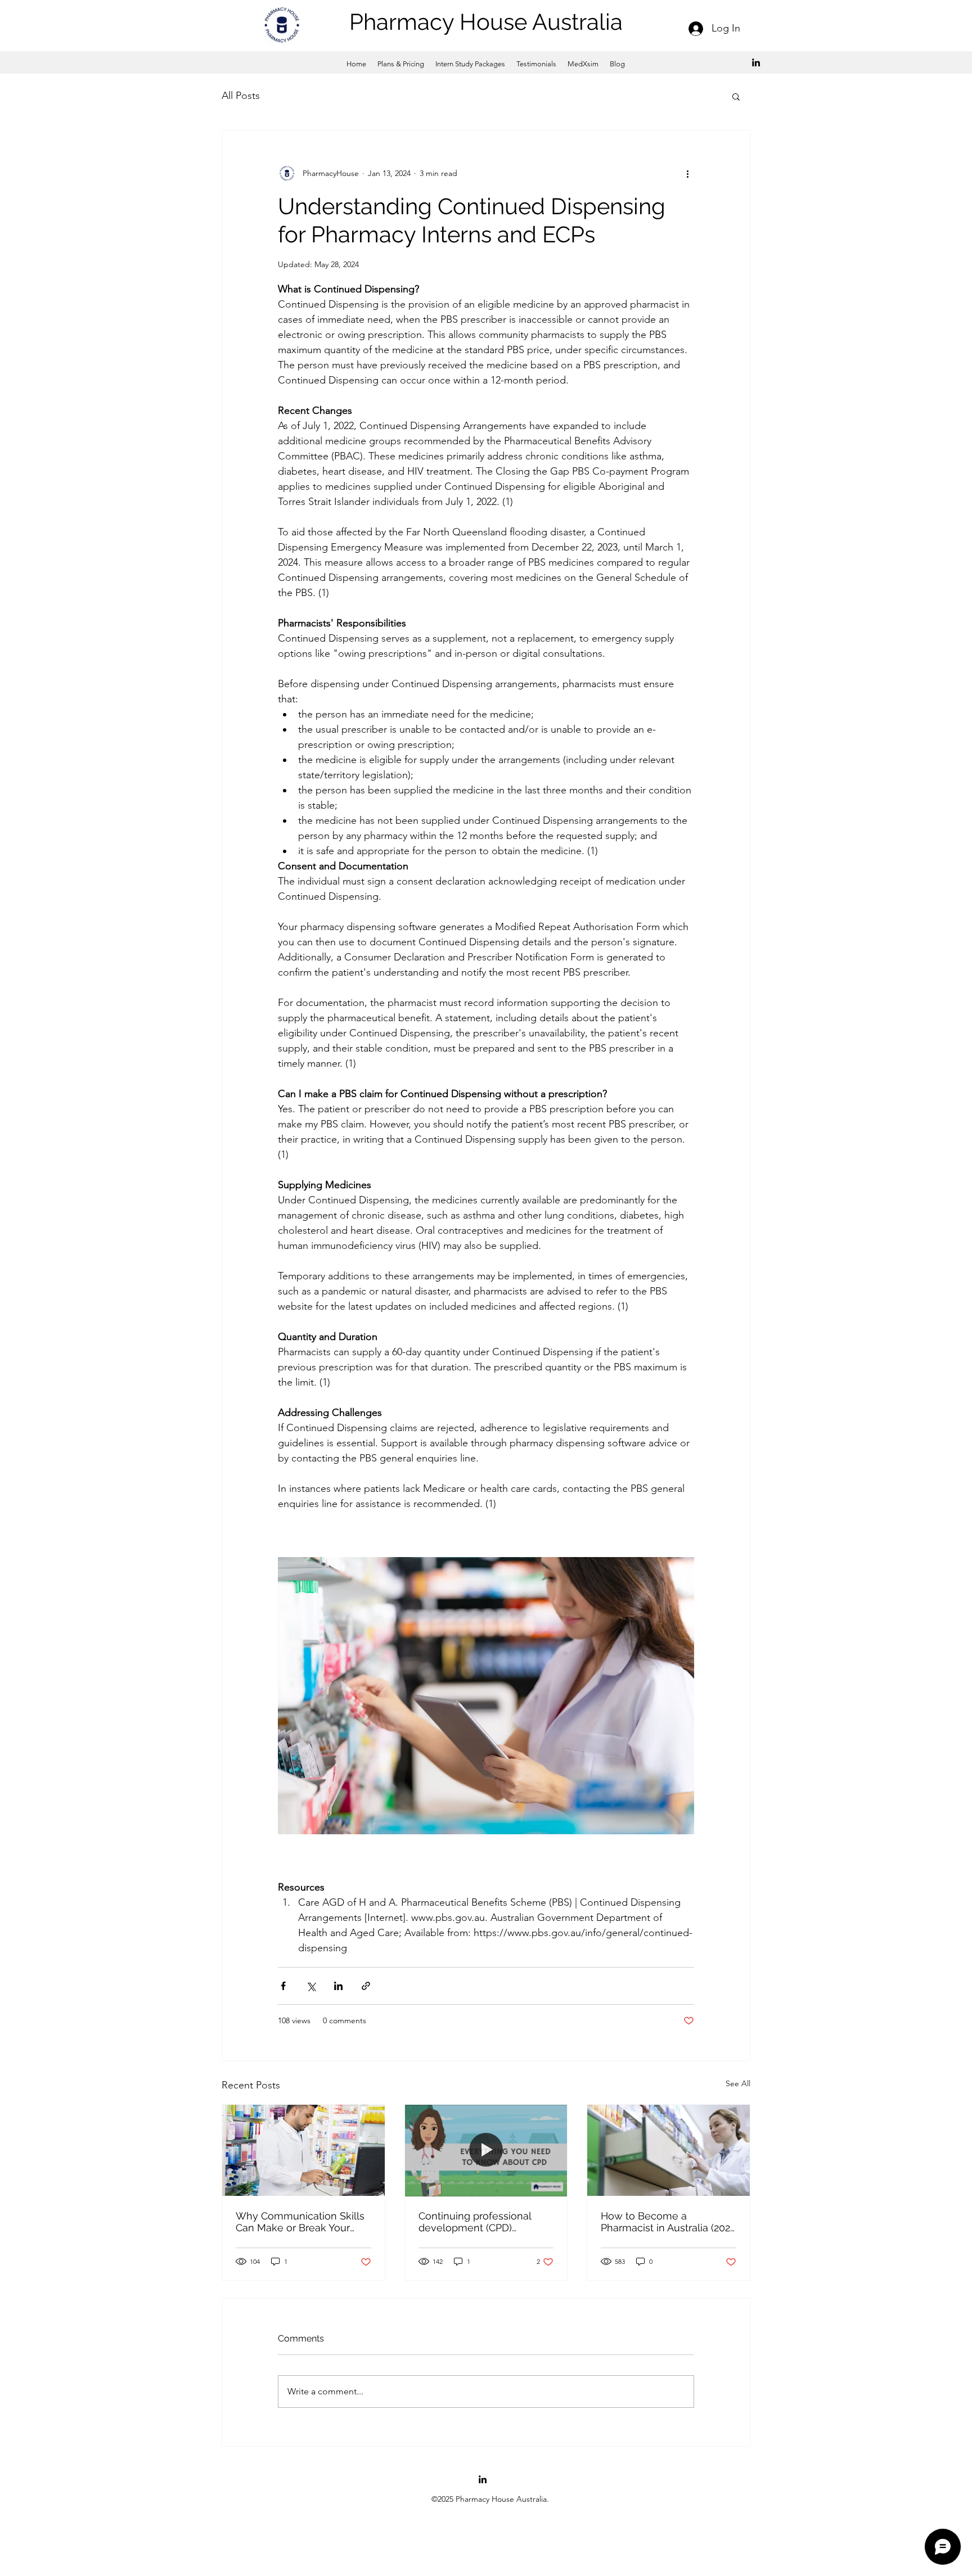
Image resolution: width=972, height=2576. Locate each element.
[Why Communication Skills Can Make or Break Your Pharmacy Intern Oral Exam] (303, 2150)
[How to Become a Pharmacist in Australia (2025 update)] (669, 2150)
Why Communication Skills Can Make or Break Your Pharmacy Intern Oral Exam (300, 2222)
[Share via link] (366, 1986)
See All (738, 2083)
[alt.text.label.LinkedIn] (756, 62)
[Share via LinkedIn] (338, 1986)
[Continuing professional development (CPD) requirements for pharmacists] (486, 2150)
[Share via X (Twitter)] (311, 1986)
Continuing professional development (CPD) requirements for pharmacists (475, 2222)
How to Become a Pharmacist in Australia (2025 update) (668, 2222)
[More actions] (687, 173)
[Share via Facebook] (283, 1986)
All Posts (241, 96)
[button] (736, 96)
